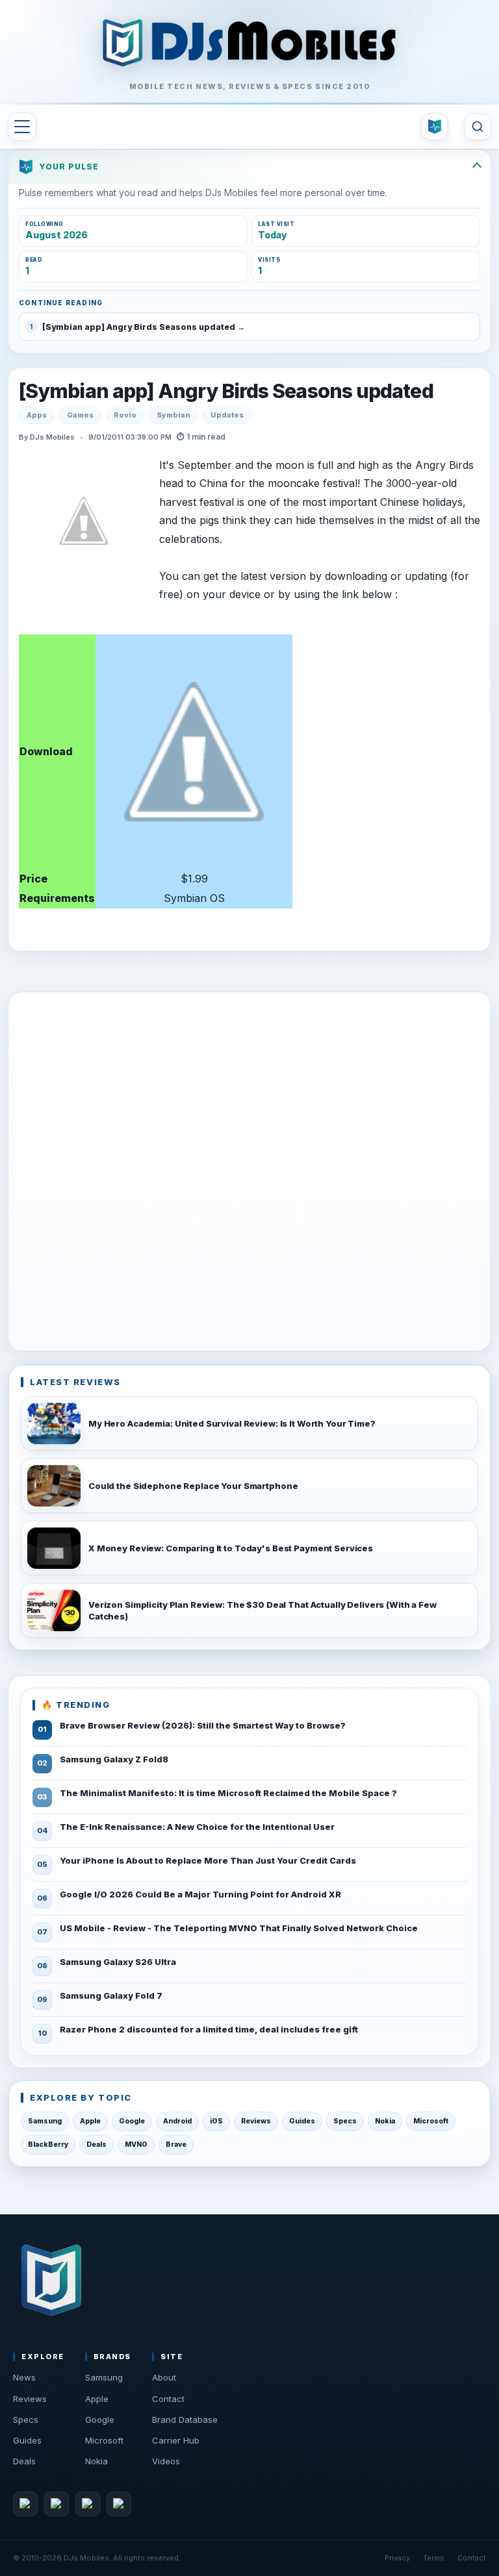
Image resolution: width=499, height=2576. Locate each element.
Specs (345, 2121)
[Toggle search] (478, 127)
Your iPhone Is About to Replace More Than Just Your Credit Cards (208, 1860)
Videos (166, 2461)
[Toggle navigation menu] (22, 127)
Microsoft (431, 2121)
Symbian (173, 415)
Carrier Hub (176, 2440)
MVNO (136, 2145)
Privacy (397, 2558)
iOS (216, 2121)
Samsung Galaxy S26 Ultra (118, 1962)
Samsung (45, 2121)
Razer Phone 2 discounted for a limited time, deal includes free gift (209, 2029)
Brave (176, 2145)
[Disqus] (249, 1169)
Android (177, 2121)
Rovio (125, 415)
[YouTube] (88, 2504)
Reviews (256, 2121)
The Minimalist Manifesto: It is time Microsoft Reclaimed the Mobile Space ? (228, 1793)
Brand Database (185, 2420)
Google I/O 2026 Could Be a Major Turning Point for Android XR (200, 1894)
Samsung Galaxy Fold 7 (111, 1995)
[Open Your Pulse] (435, 127)
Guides (302, 2121)
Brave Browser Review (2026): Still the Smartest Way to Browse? (203, 1725)
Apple (90, 2121)
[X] (57, 2504)
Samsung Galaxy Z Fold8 (114, 1759)
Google (132, 2121)
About (164, 2377)
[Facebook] (25, 2504)
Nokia (385, 2121)
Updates (227, 415)
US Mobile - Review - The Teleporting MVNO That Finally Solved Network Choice (239, 1928)
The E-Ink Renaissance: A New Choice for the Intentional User (197, 1827)
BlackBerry (48, 2145)
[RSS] (119, 2504)
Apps (37, 415)
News (24, 2377)
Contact (168, 2399)
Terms (434, 2558)
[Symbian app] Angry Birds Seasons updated (226, 391)
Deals (96, 2145)
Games (80, 415)
